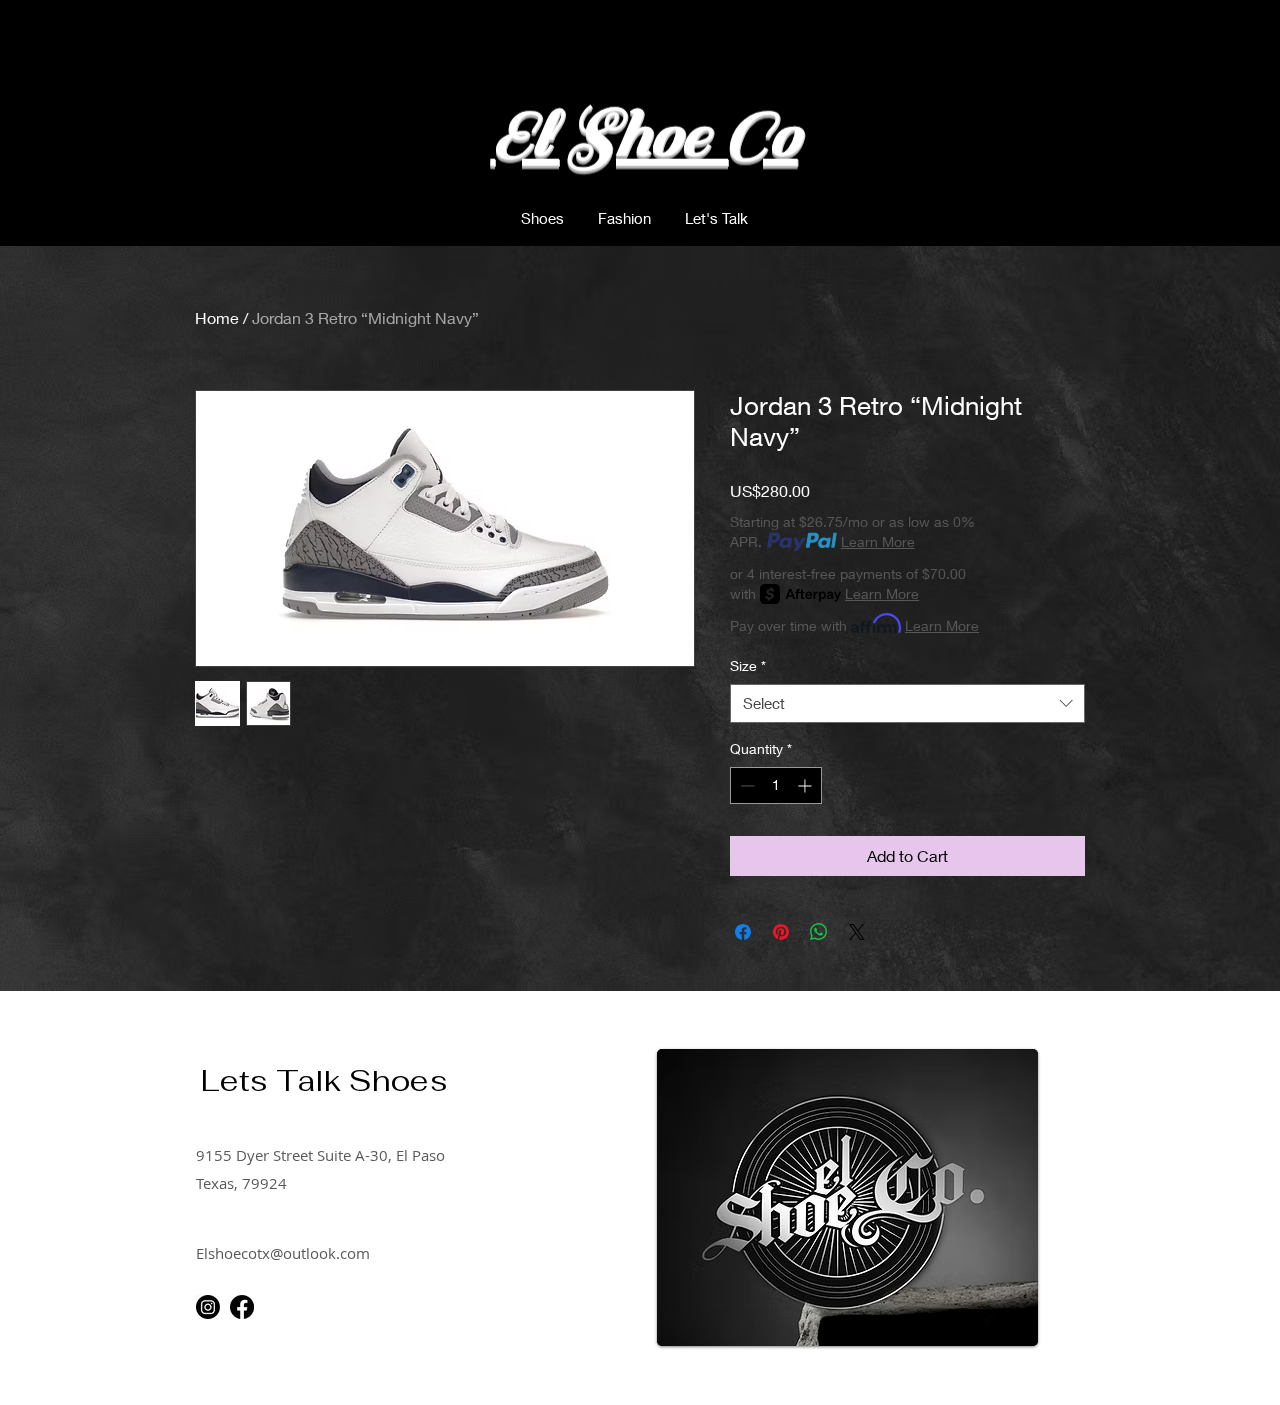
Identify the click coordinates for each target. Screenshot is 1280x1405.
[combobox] (907, 703)
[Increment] (806, 785)
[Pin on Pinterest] (781, 932)
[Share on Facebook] (743, 932)
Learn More (878, 541)
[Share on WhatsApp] (819, 932)
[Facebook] (242, 1307)
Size (748, 665)
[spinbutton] (776, 785)
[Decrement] (745, 785)
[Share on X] (857, 932)
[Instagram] (208, 1307)
